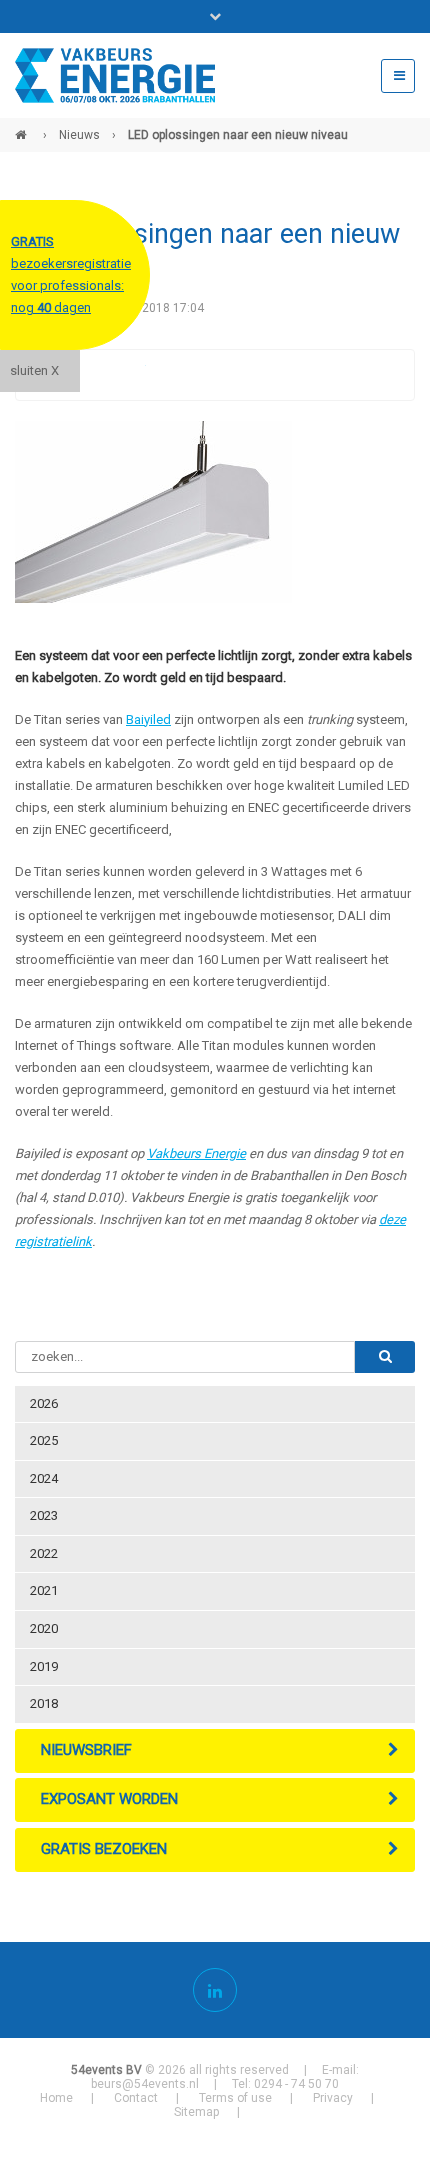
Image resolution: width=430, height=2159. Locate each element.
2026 (44, 1403)
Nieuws (79, 135)
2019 (44, 1666)
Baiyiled (148, 719)
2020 (44, 1628)
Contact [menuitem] (136, 2098)
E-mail (210, 375)
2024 (44, 1478)
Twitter (130, 375)
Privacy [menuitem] (333, 2098)
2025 (44, 1440)
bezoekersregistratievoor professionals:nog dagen (71, 274)
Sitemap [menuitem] (196, 2112)
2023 (44, 1515)
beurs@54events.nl (145, 2084)
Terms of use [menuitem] (235, 2098)
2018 (44, 1703)
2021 (44, 1590)
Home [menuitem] (56, 2098)
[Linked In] (215, 1990)
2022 (44, 1553)
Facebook (90, 375)
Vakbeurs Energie (196, 1153)
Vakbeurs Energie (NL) (23, 127)
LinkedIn (170, 375)
